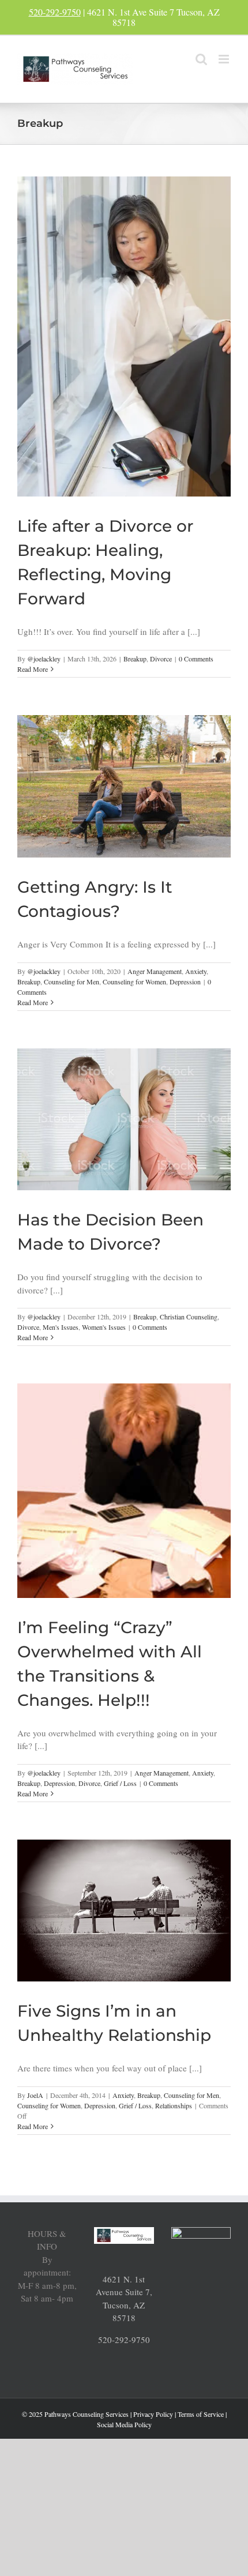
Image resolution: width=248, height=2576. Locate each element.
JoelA (35, 2095)
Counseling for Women (134, 981)
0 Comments (196, 659)
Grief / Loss (120, 1783)
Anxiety (196, 971)
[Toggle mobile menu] (225, 59)
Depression (185, 981)
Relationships (174, 2105)
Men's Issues (61, 1327)
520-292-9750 (55, 12)
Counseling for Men (72, 981)
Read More (33, 669)
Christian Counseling (189, 1317)
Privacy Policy (153, 2414)
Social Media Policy (124, 2424)
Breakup (135, 659)
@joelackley (44, 659)
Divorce (161, 659)
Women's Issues (104, 1327)
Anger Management (155, 971)
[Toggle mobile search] (201, 59)
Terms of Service (201, 2414)
